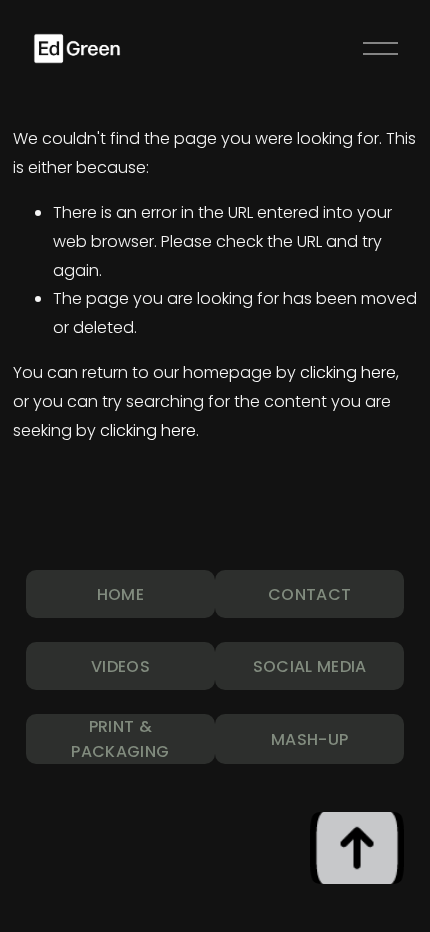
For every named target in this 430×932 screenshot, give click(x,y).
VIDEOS (120, 666)
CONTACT (309, 594)
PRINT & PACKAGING (120, 739)
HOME (120, 594)
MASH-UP (309, 739)
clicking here (348, 372)
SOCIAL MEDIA (310, 666)
